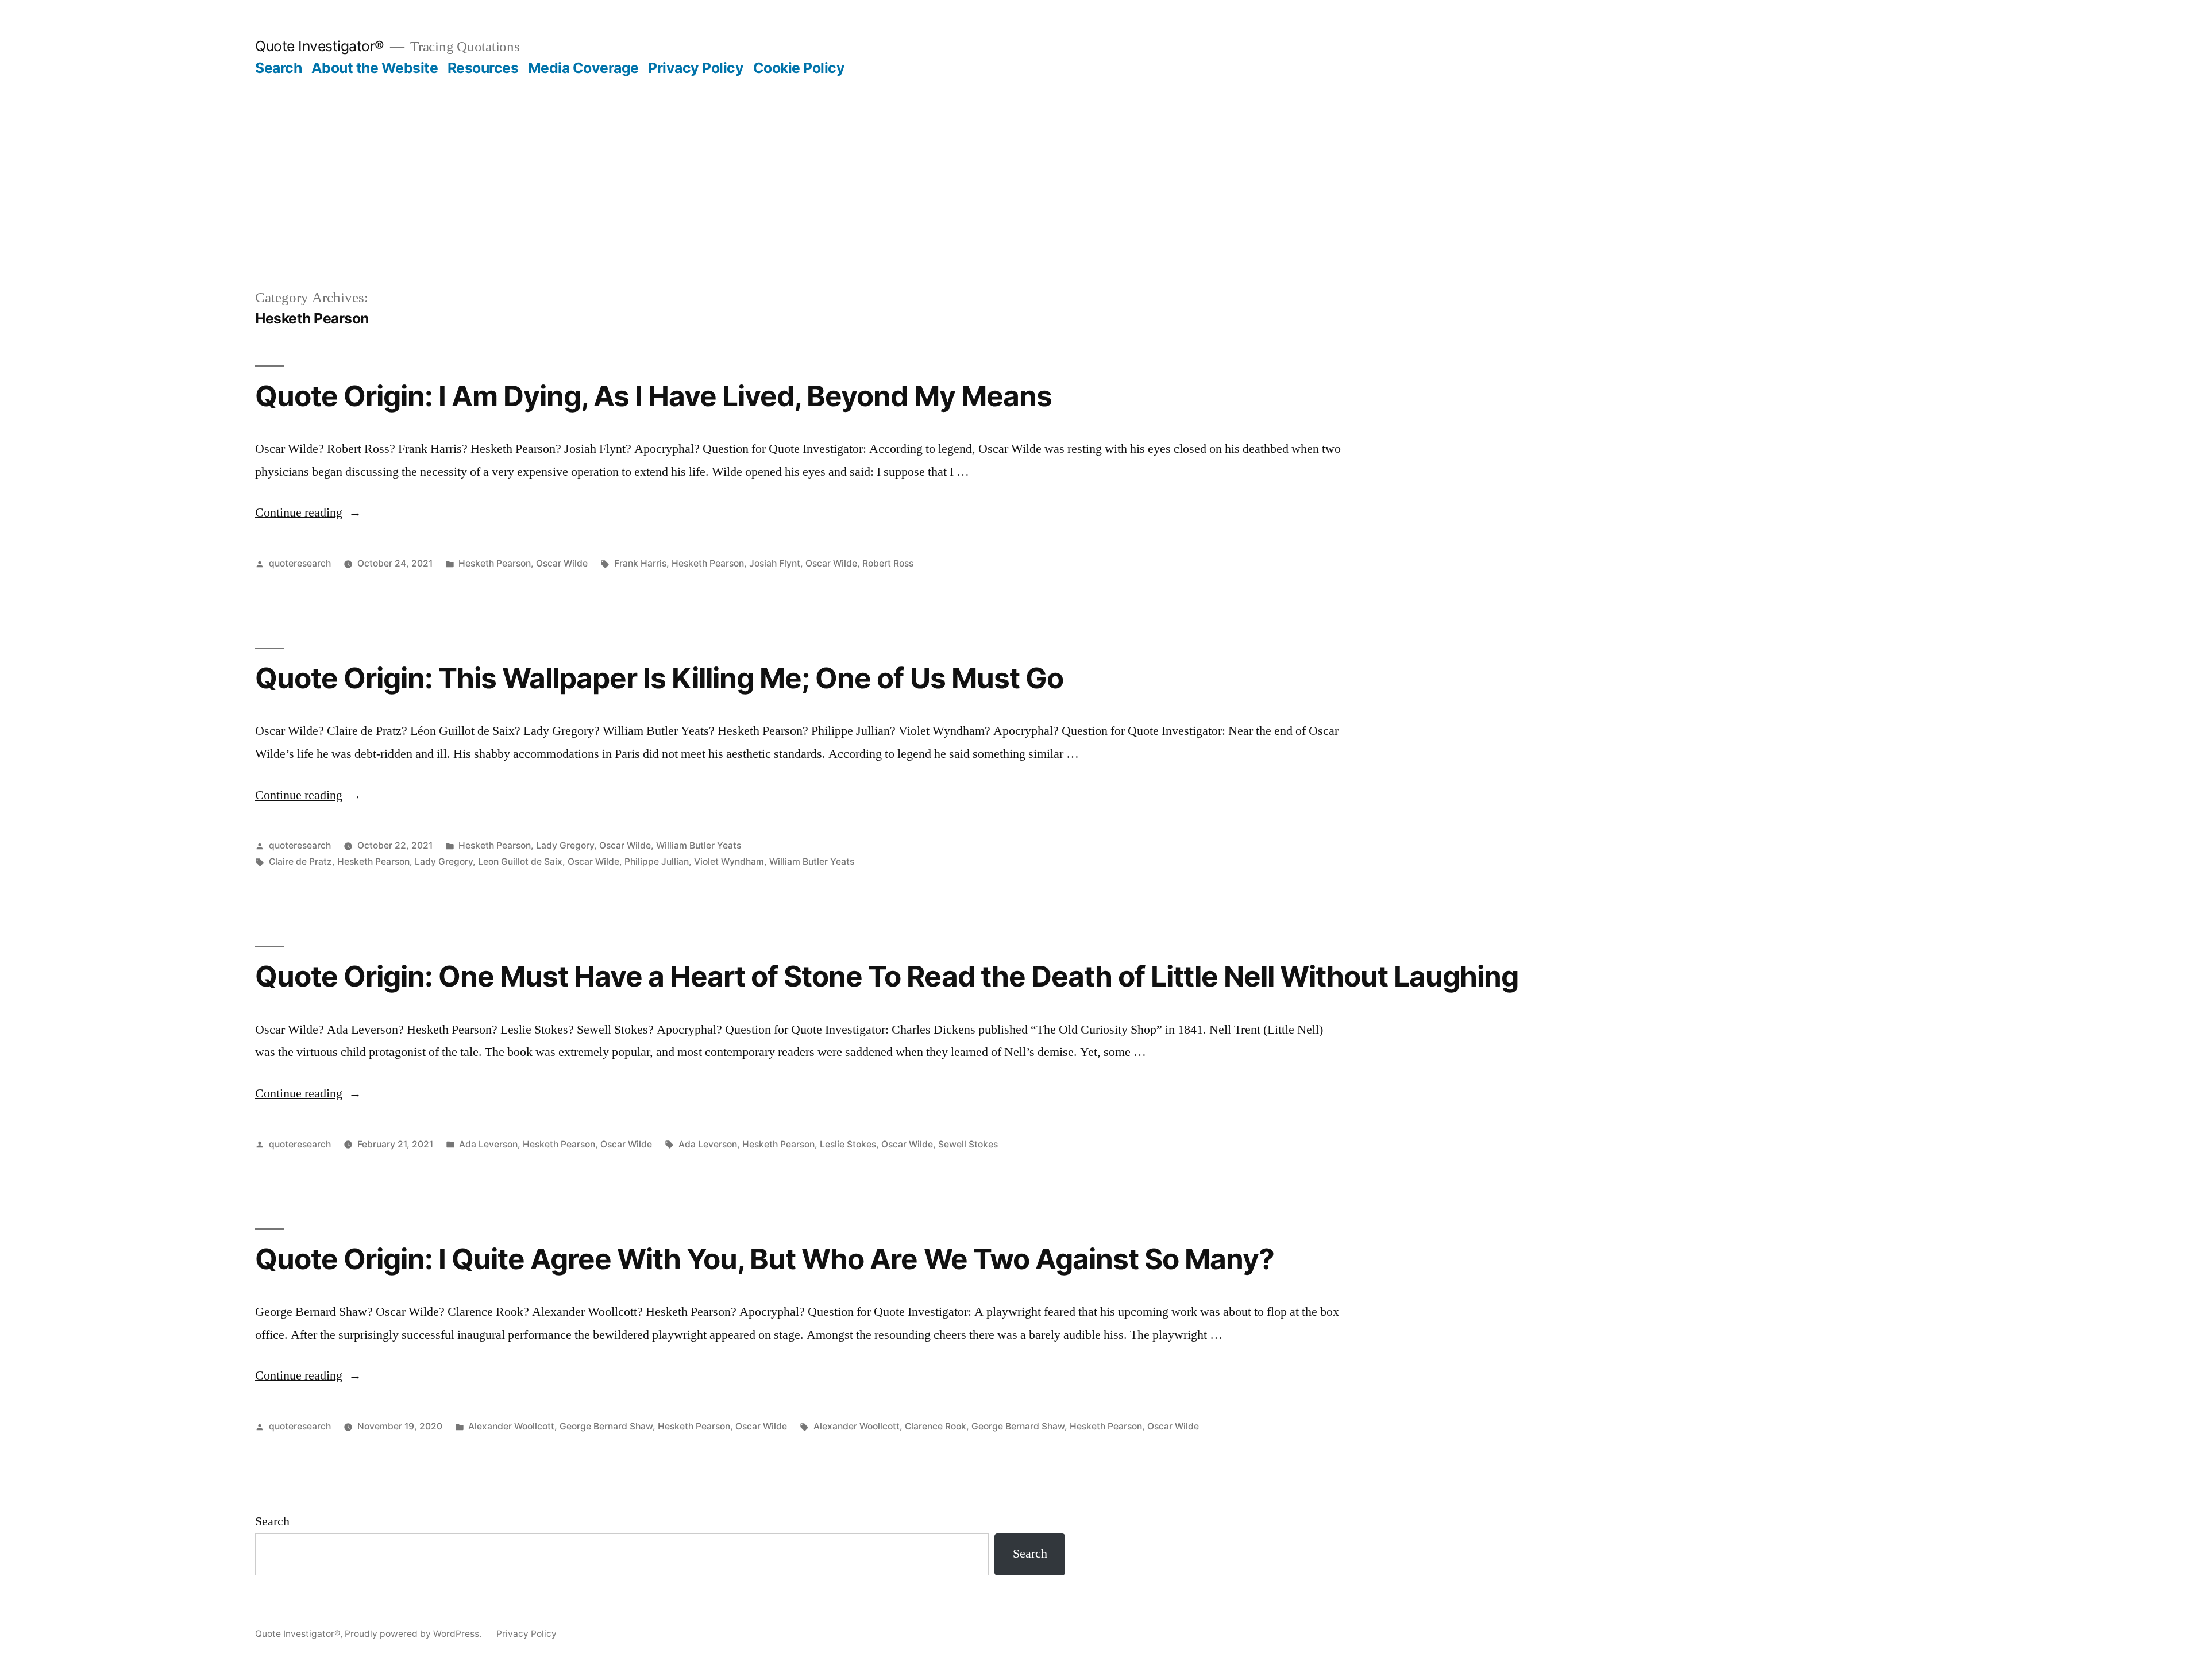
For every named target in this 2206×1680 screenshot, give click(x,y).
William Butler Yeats (699, 845)
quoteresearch (300, 563)
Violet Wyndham (729, 862)
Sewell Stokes (968, 1144)
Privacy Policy (696, 68)
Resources (483, 68)
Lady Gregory (565, 845)
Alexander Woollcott (511, 1426)
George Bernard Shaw (606, 1426)
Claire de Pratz (300, 862)
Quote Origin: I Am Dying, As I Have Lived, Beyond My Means (653, 396)
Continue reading (308, 513)
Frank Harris (640, 563)
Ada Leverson (488, 1144)
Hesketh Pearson (495, 563)
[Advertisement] (1103, 201)
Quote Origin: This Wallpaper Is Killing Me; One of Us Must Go (659, 678)
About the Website (375, 68)
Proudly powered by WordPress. (414, 1634)
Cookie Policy (799, 68)
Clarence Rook (936, 1426)
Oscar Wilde (562, 563)
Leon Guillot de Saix (520, 862)
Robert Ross (888, 563)
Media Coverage (583, 68)
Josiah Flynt (775, 563)
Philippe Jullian (657, 862)
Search (278, 68)
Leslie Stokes (848, 1144)
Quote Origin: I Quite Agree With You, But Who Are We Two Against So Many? (765, 1259)
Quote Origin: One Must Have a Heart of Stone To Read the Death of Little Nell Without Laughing (887, 976)
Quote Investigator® (320, 46)
